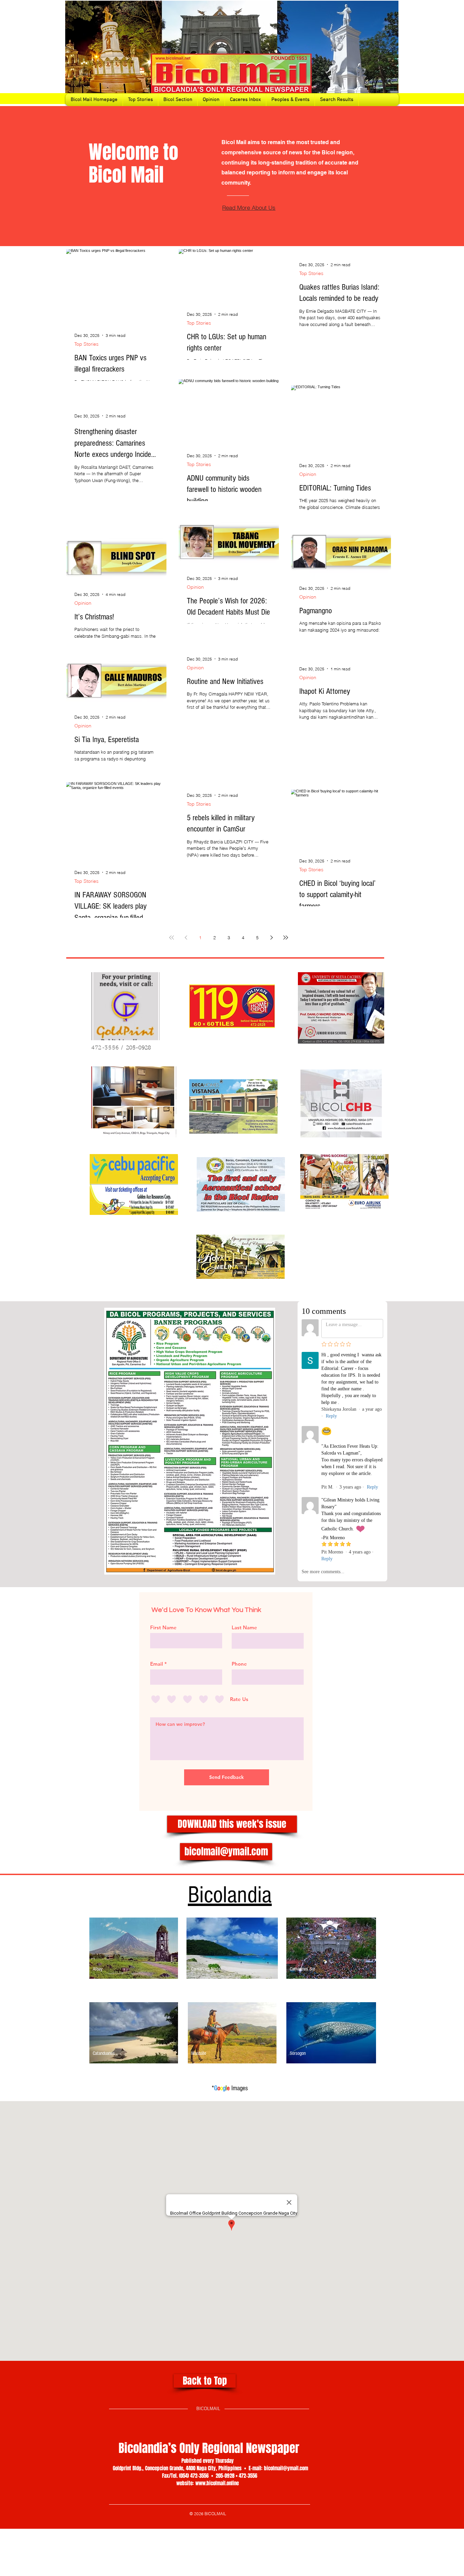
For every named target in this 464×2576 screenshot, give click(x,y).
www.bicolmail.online (217, 2483)
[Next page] (271, 938)
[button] (232, 1824)
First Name (163, 1627)
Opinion (308, 474)
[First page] (172, 938)
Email (157, 1664)
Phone (239, 1664)
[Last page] (286, 938)
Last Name (244, 1627)
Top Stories (86, 344)
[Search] (391, 53)
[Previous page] (186, 938)
